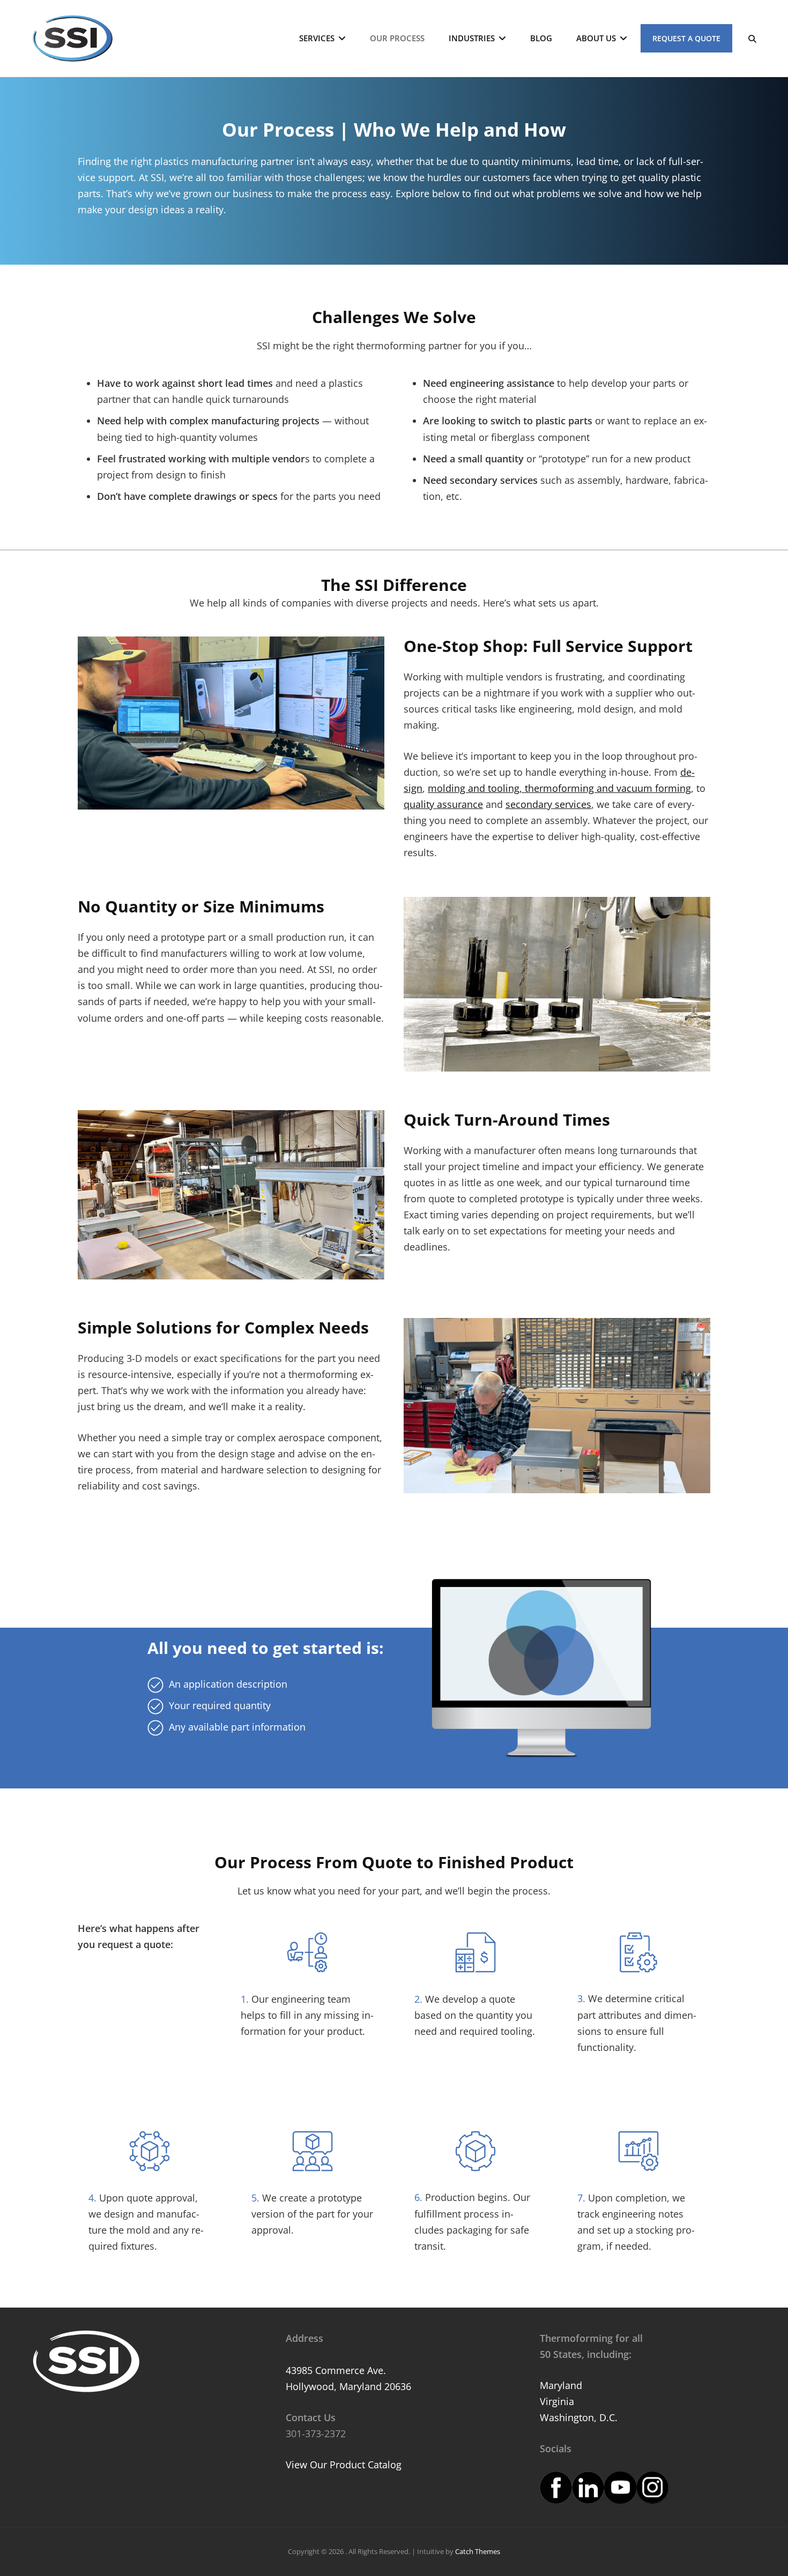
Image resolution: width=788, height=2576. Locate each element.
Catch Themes (478, 2551)
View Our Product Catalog (344, 2465)
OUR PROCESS (397, 38)
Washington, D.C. (579, 2417)
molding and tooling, (475, 788)
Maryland (561, 2385)
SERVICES (317, 38)
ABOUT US (596, 38)
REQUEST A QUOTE (686, 38)
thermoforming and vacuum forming (607, 788)
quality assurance (443, 804)
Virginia (557, 2401)
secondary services (548, 804)
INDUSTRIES (472, 38)
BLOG (541, 38)
